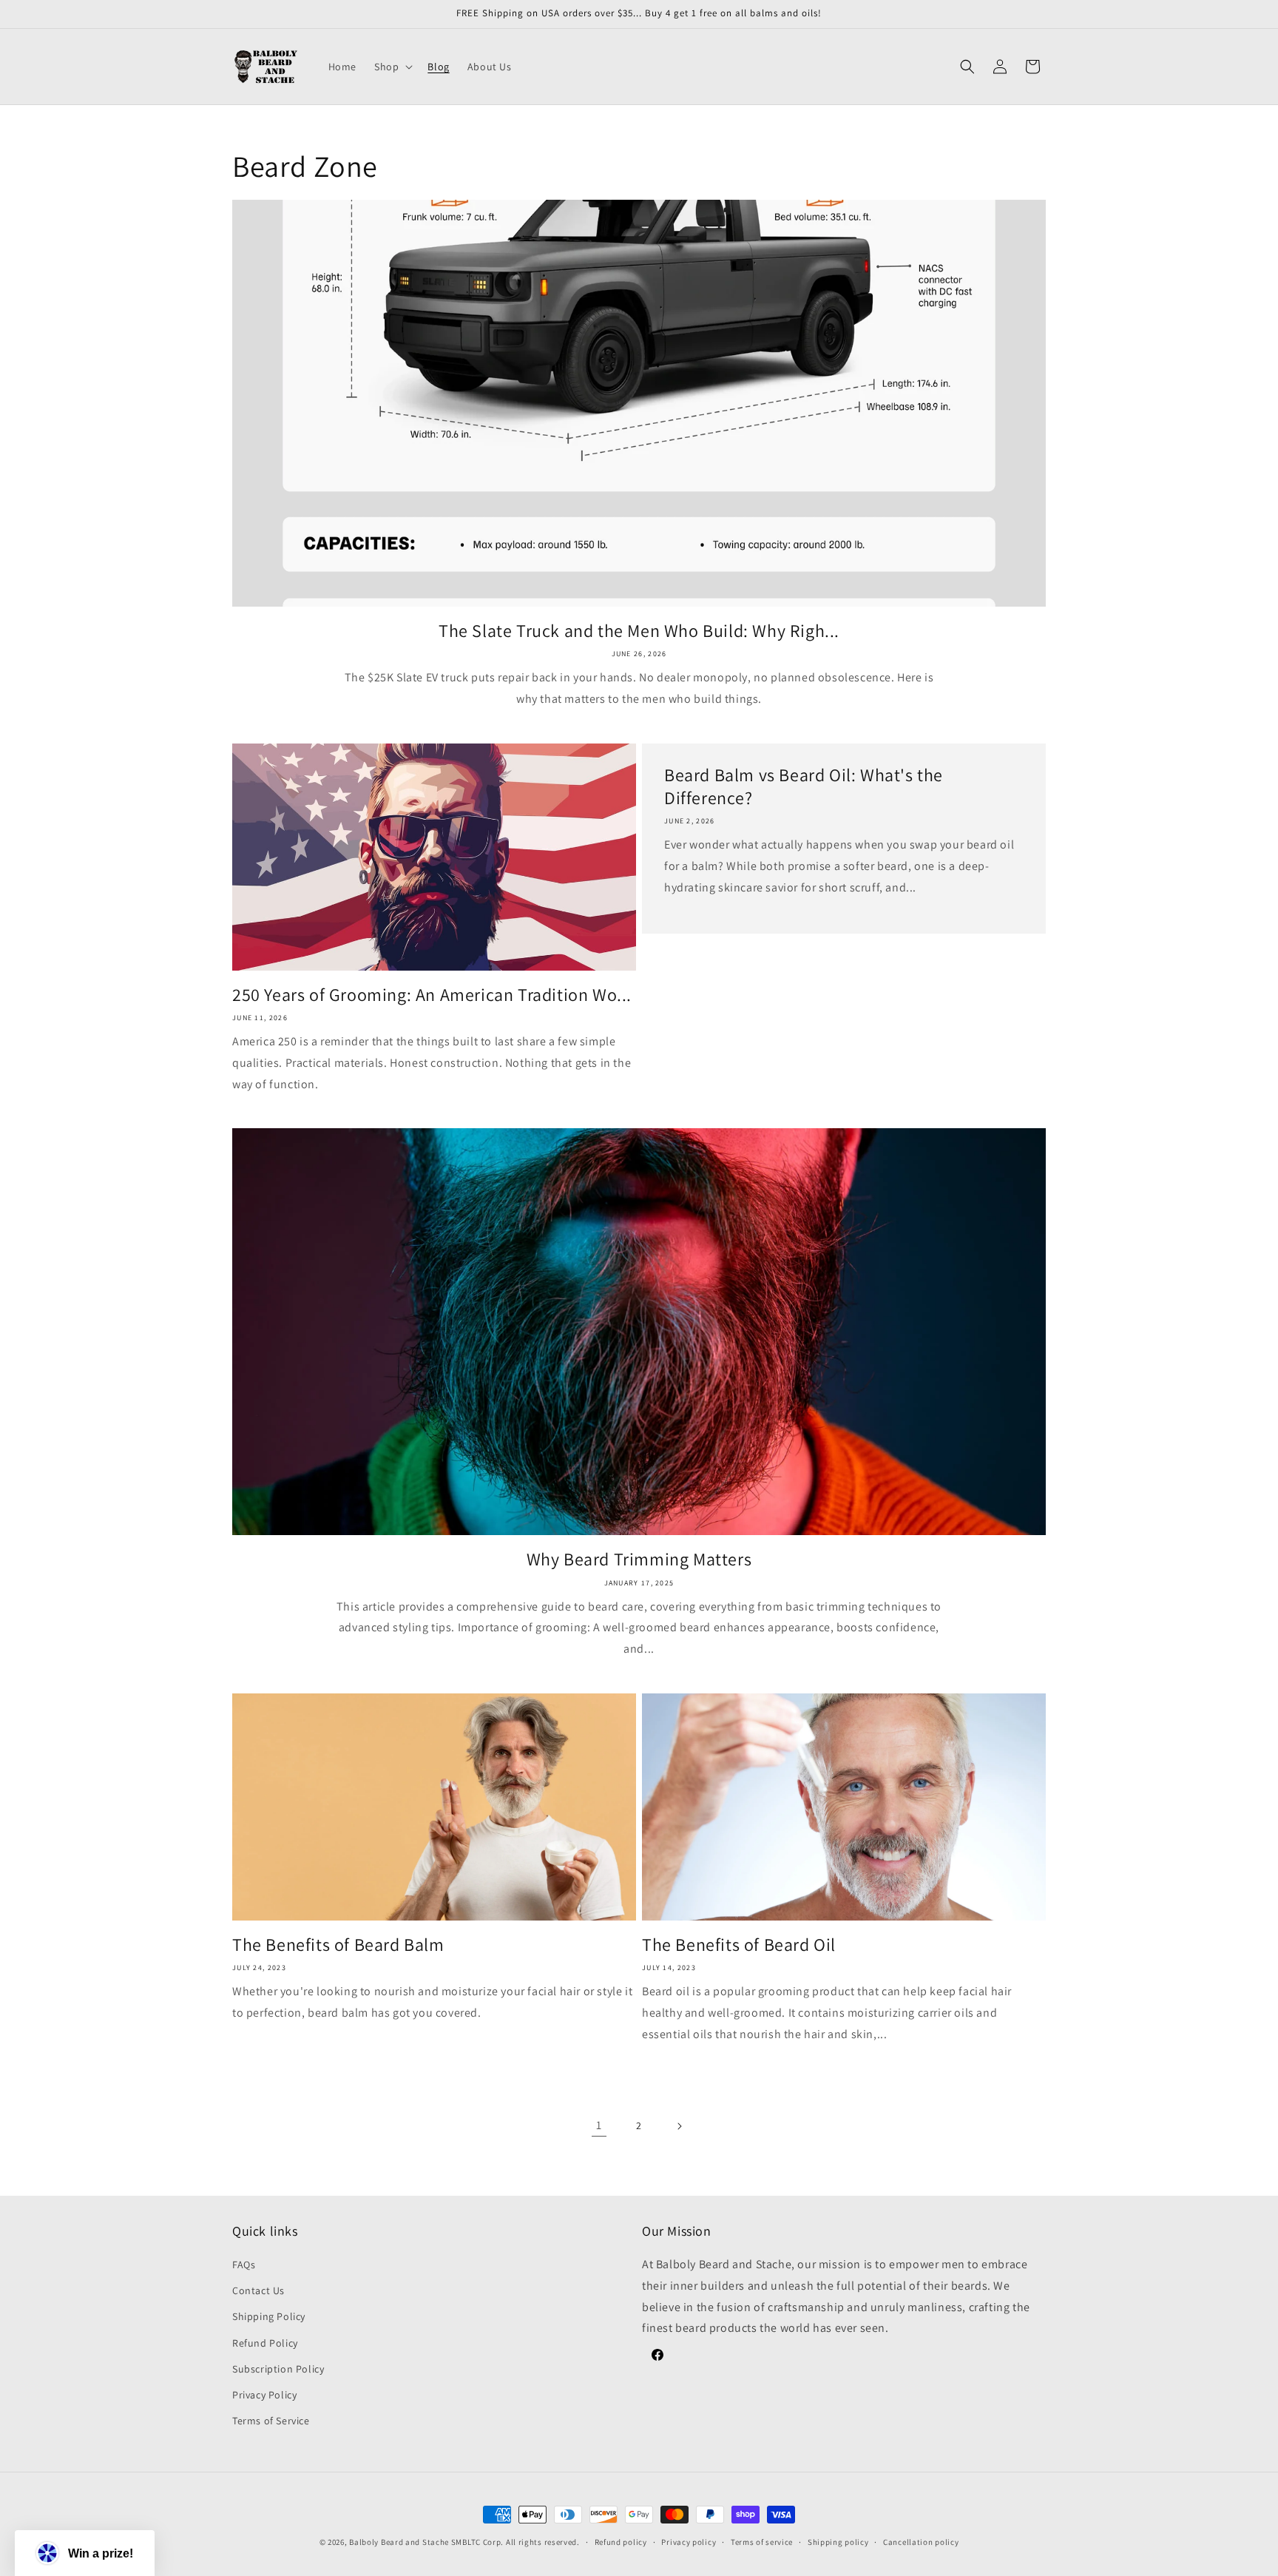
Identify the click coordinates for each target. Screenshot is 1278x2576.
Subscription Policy (278, 2369)
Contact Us (258, 2290)
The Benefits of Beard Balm (338, 1945)
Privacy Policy (264, 2395)
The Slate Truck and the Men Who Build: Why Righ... (639, 631)
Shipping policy (838, 2541)
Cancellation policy (921, 2541)
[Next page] (679, 2126)
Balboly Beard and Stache (399, 2542)
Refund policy (621, 2541)
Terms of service (762, 2541)
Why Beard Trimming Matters (639, 1559)
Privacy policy (689, 2541)
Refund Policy (265, 2343)
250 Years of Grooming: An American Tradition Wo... (432, 995)
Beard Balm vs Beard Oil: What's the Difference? (804, 786)
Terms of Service (271, 2421)
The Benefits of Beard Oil (739, 1945)
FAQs (244, 2265)
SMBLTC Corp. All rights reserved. (515, 2542)
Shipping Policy (269, 2317)
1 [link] (599, 2125)
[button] (392, 67)
